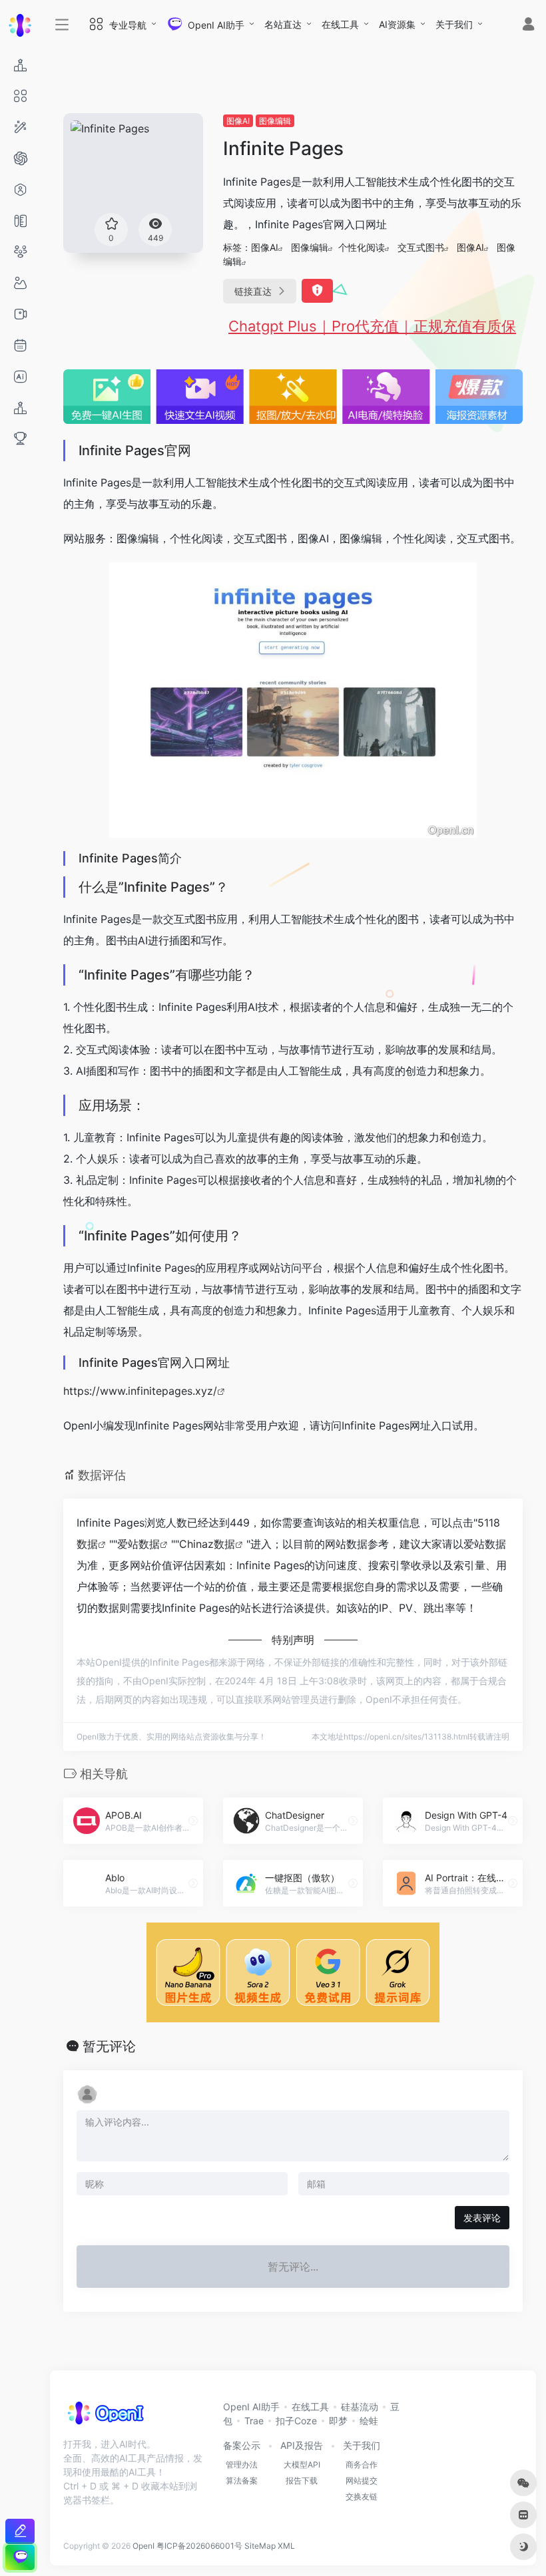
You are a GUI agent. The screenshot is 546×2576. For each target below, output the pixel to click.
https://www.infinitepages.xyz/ (140, 1391)
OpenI (143, 2546)
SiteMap (260, 2546)
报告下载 (302, 2481)
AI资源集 (397, 24)
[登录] (528, 26)
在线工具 (340, 24)
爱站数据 (138, 1544)
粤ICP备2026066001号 (199, 2546)
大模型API (302, 2465)
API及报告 (302, 2445)
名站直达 (283, 24)
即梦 (338, 2421)
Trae (254, 2421)
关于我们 (454, 24)
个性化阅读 (362, 247)
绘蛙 (369, 2421)
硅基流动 (360, 2407)
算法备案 (242, 2481)
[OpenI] (105, 2417)
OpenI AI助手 (251, 2407)
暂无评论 (109, 2046)
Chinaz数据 (207, 1544)
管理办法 (242, 2465)
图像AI (238, 121)
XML (286, 2546)
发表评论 (482, 2218)
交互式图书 (421, 247)
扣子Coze (296, 2421)
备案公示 (242, 2445)
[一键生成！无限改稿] (20, 2531)
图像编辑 (275, 121)
